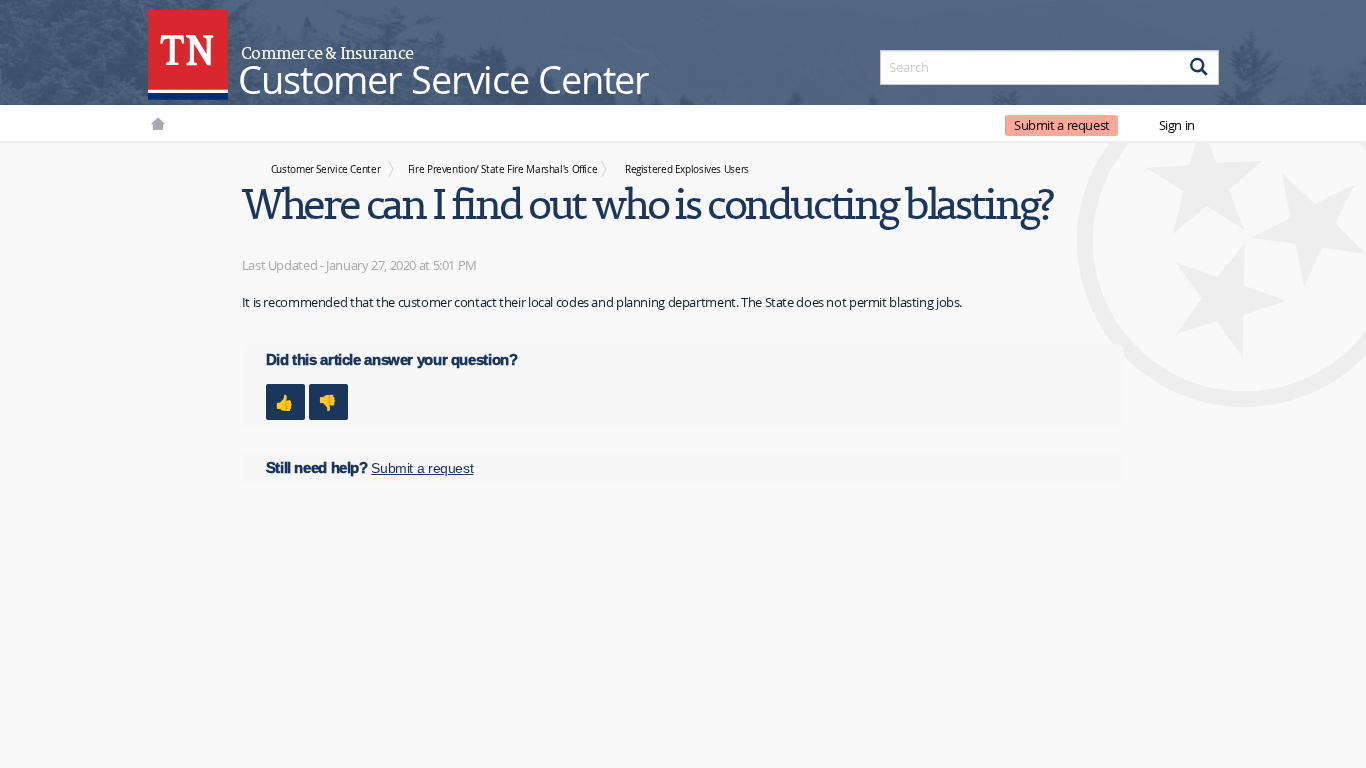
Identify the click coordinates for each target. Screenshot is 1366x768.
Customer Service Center (325, 169)
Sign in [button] (1177, 125)
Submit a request (1062, 125)
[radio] (285, 402)
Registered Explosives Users (687, 169)
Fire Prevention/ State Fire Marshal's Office (503, 169)
